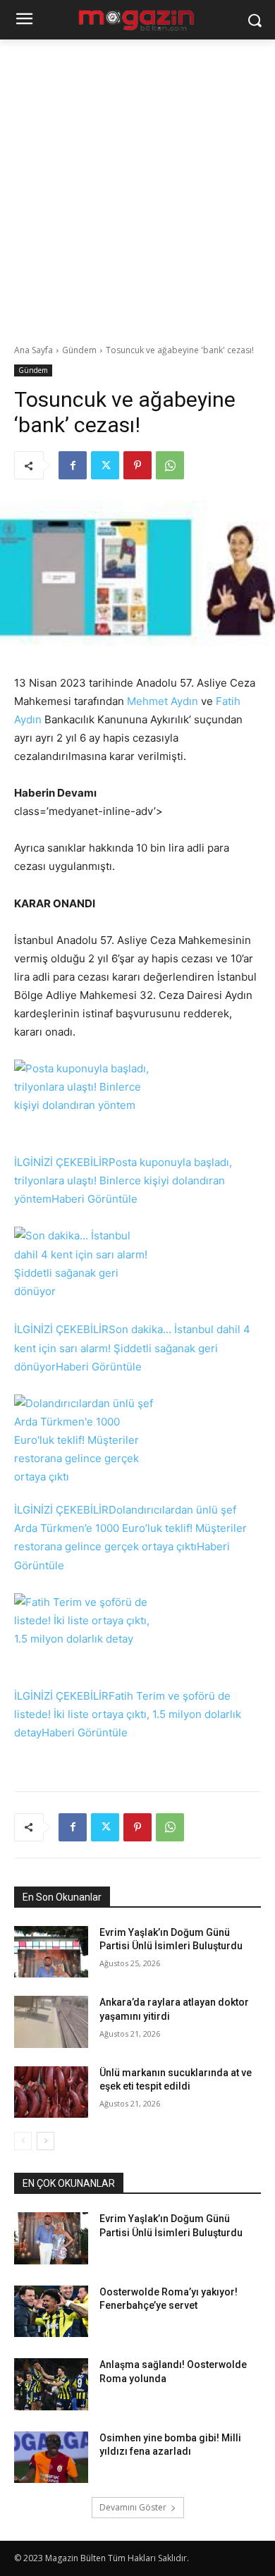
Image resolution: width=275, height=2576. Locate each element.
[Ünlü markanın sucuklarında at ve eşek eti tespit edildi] (51, 2092)
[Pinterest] (137, 465)
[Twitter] (105, 465)
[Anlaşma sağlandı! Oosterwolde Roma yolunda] (51, 2384)
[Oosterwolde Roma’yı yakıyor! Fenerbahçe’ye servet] (51, 2312)
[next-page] (45, 2141)
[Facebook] (73, 465)
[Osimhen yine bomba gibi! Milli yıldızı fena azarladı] (51, 2458)
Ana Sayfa (33, 350)
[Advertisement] (137, 184)
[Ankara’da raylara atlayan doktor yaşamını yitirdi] (51, 2022)
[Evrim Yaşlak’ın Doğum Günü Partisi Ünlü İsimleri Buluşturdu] (51, 1952)
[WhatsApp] (170, 465)
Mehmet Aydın (163, 701)
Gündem (79, 350)
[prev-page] (23, 2141)
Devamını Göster (133, 2507)
